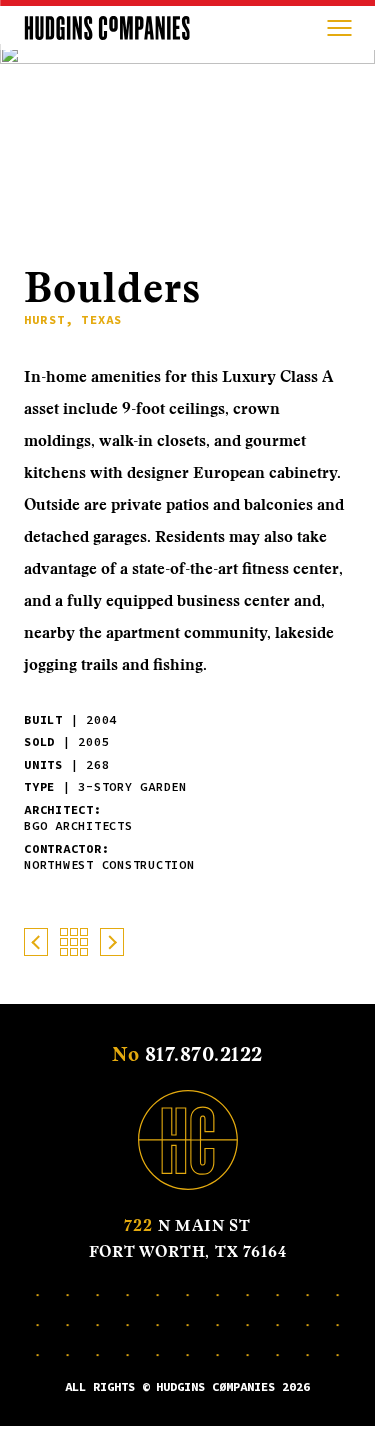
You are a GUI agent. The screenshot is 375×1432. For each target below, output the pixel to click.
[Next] (335, 203)
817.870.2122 (204, 1054)
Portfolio (74, 942)
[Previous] (304, 203)
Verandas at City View (112, 942)
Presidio (36, 942)
